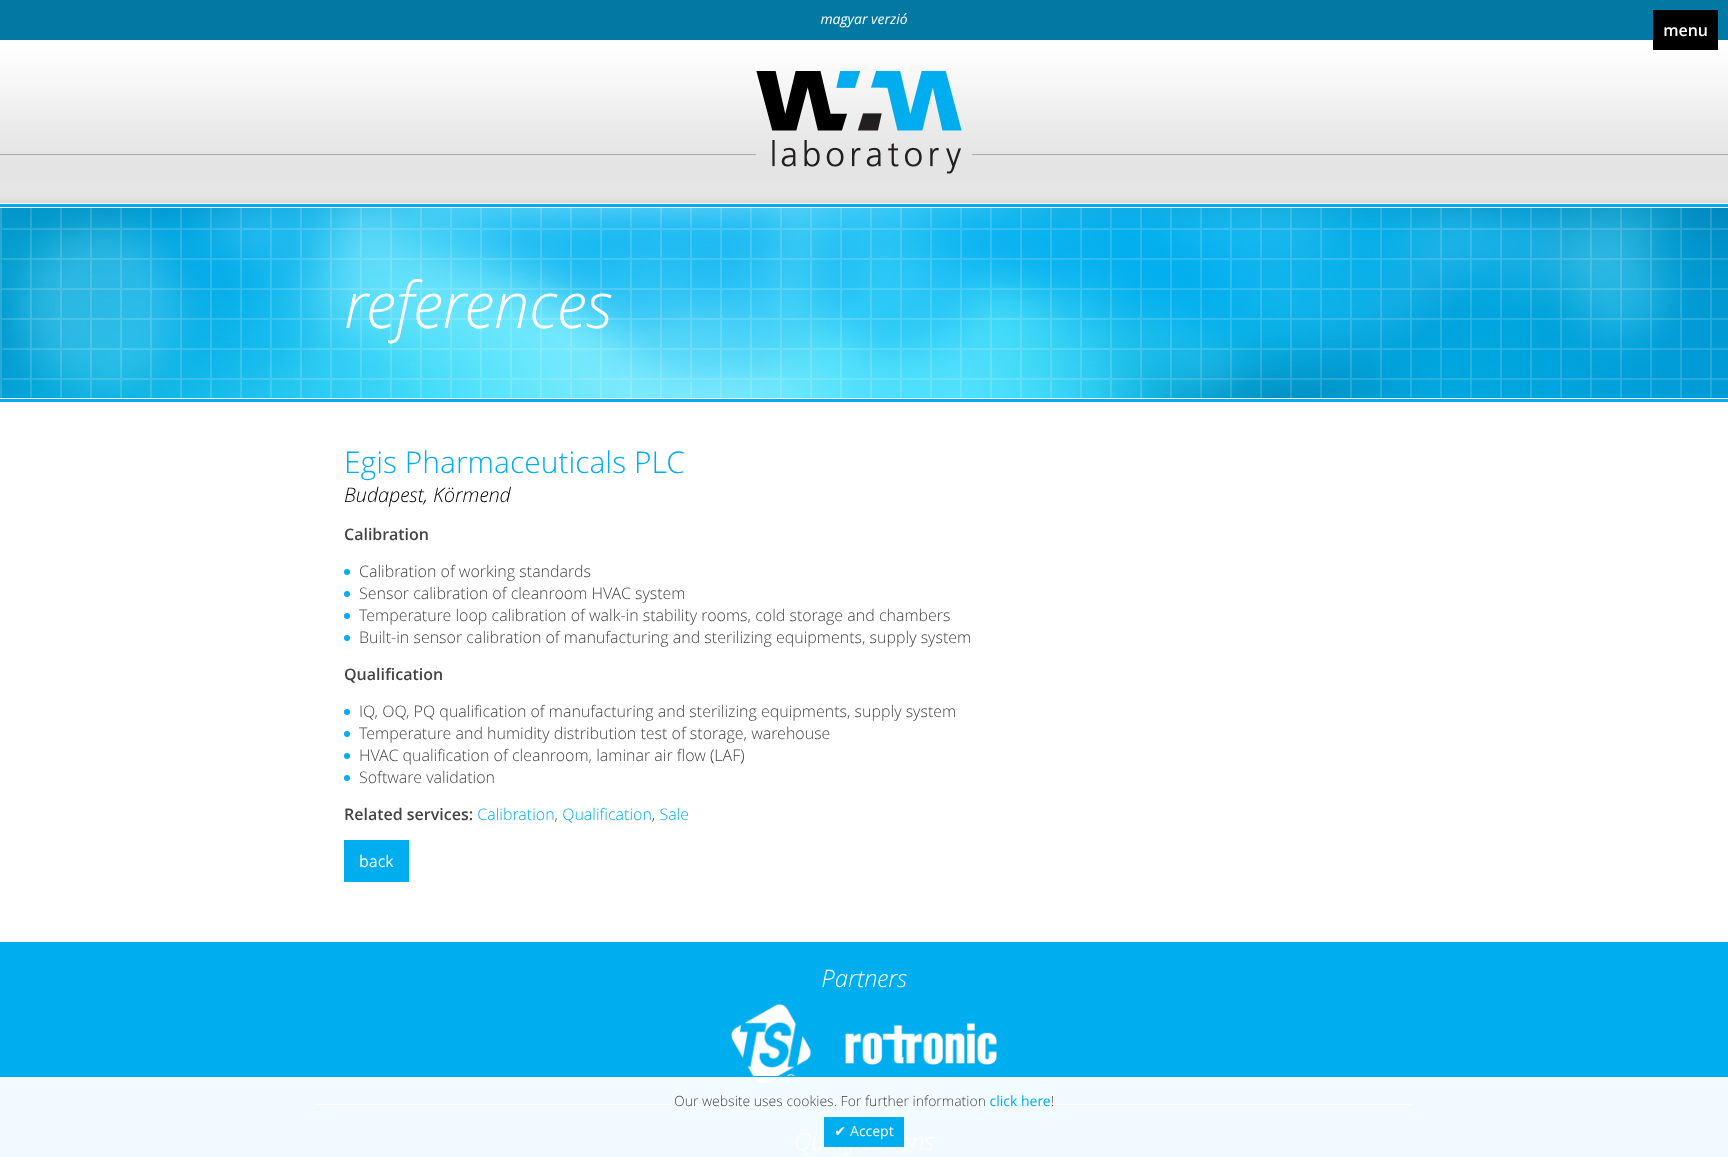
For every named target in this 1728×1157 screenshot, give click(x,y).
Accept (872, 1131)
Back (376, 861)
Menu (1685, 30)
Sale (674, 814)
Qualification (607, 814)
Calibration (515, 814)
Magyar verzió (863, 19)
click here (1020, 1101)
